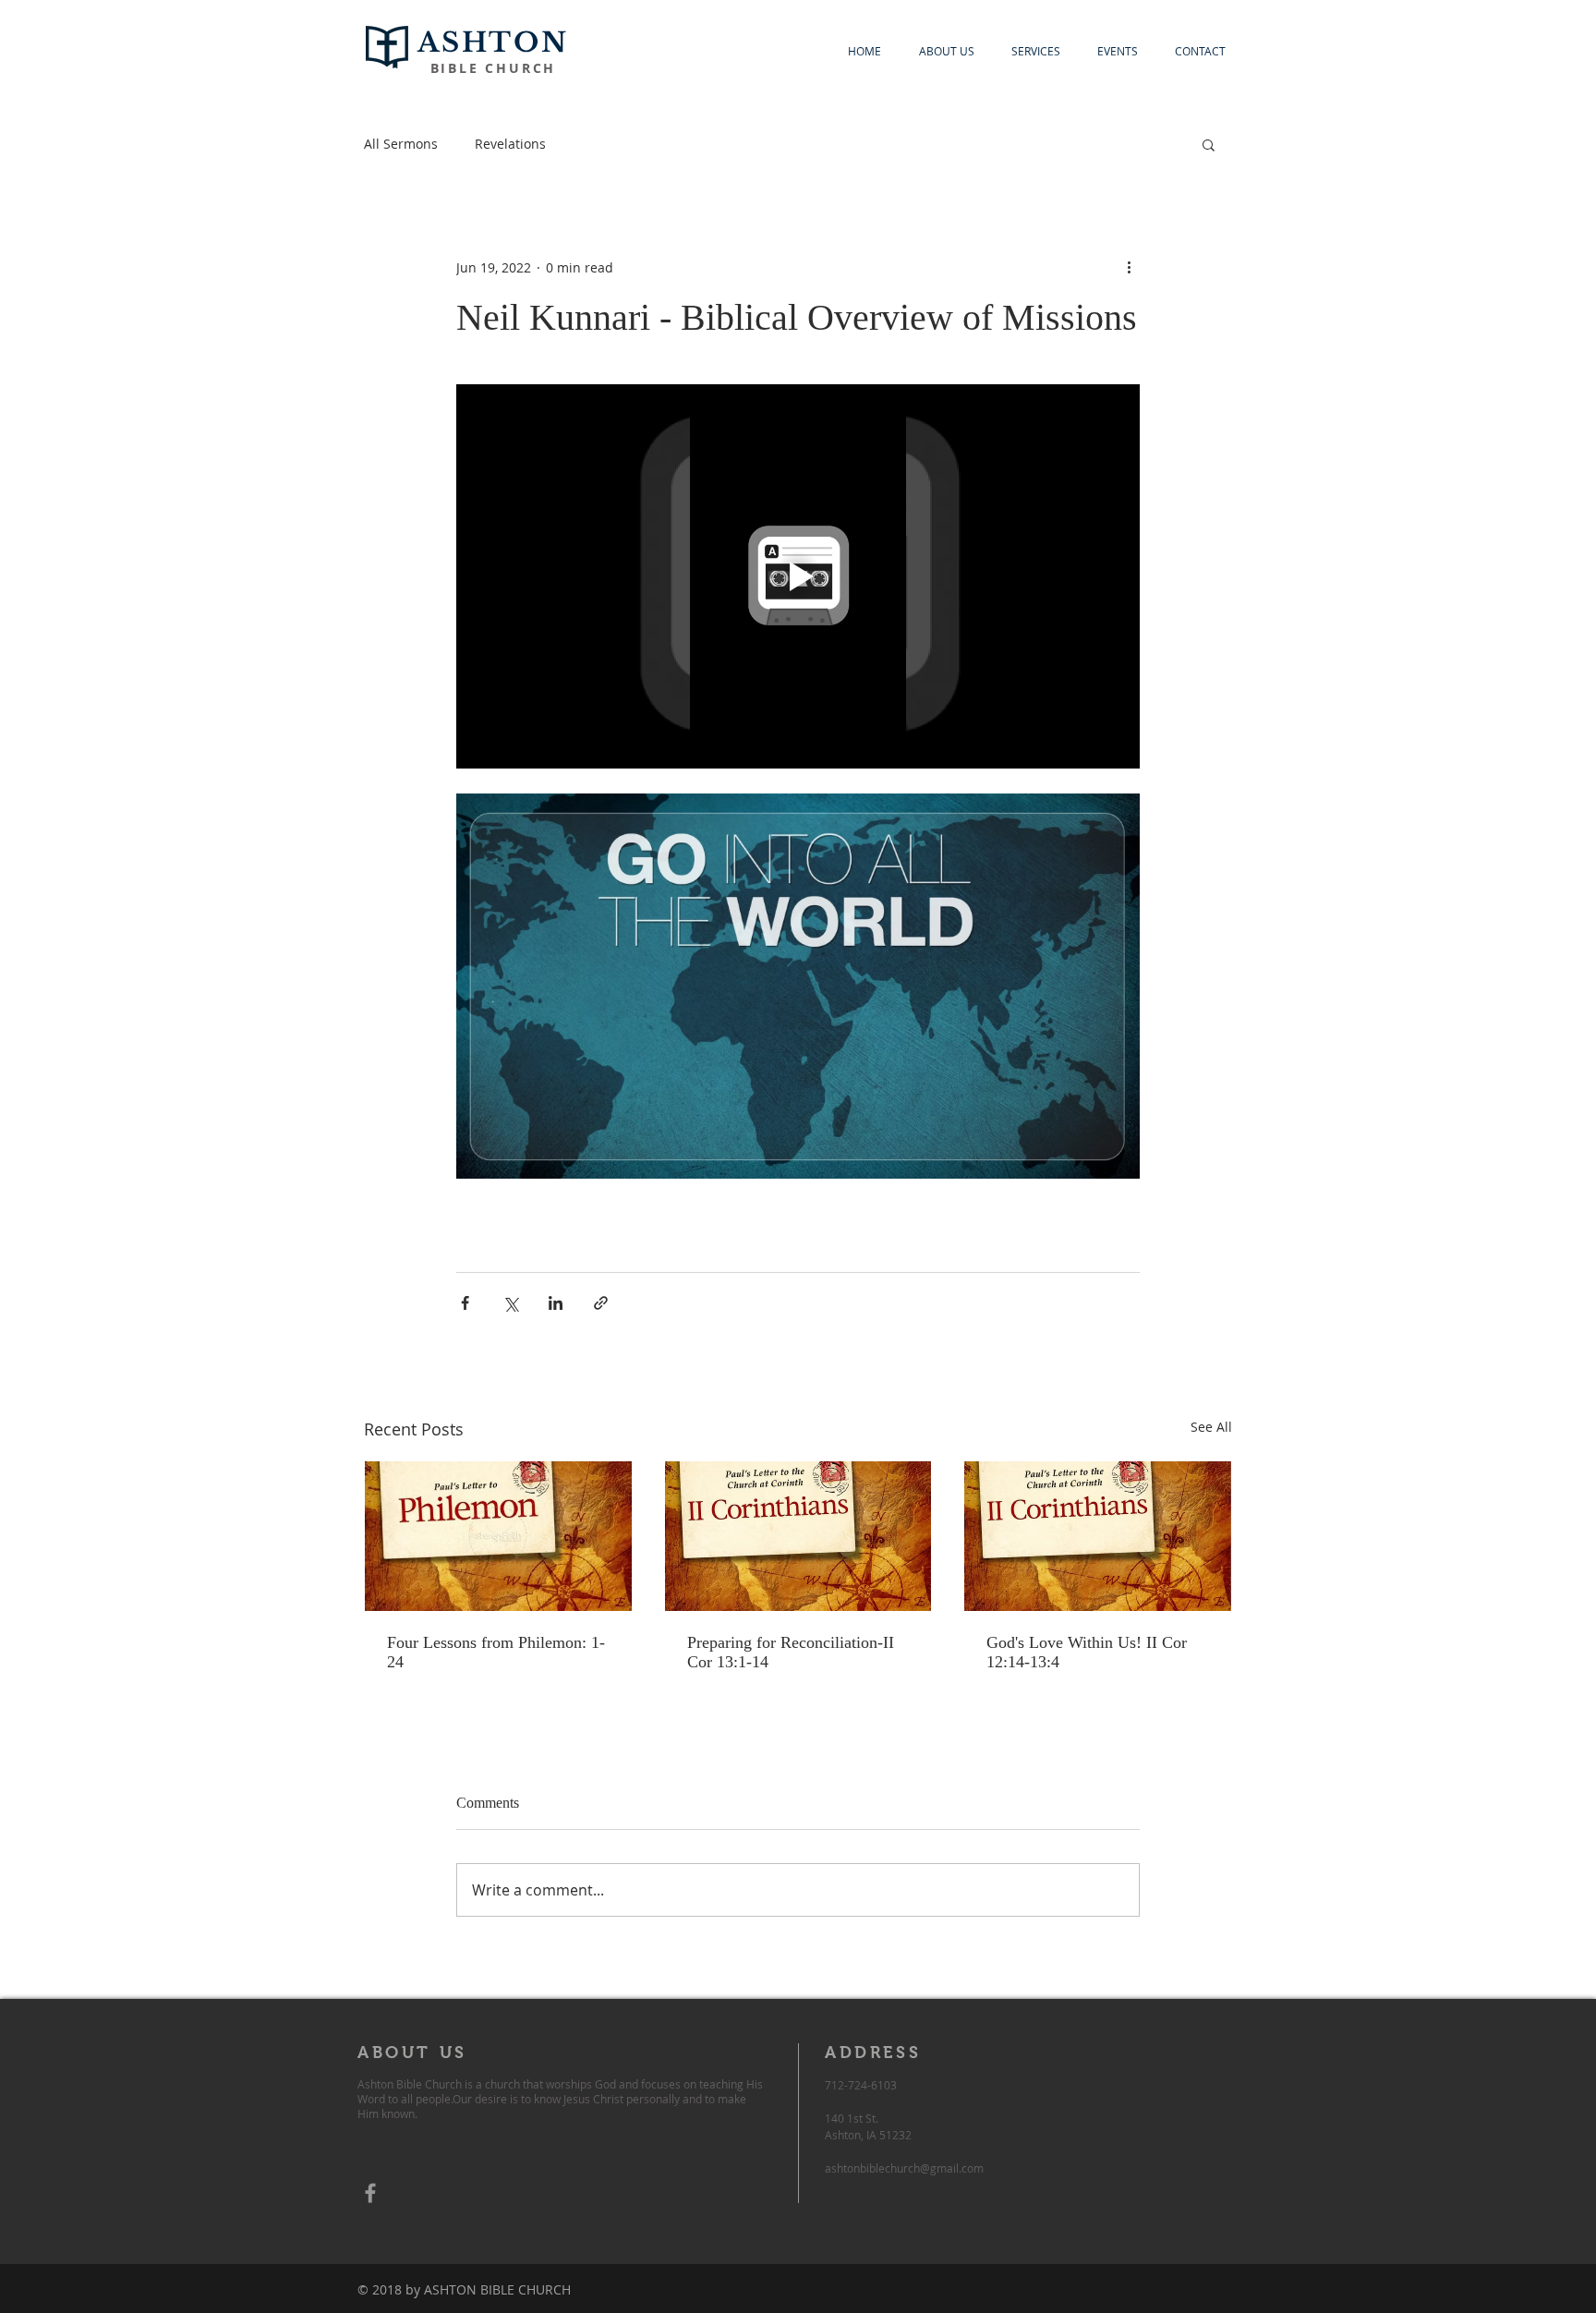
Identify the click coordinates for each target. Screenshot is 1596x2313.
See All (1211, 1427)
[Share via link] (601, 1303)
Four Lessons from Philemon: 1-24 (496, 1652)
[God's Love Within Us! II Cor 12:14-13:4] (1098, 1536)
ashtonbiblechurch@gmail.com (904, 2168)
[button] (1209, 144)
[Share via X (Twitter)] (510, 1303)
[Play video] (798, 576)
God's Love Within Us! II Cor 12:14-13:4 (1087, 1652)
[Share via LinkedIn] (556, 1303)
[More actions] (1129, 267)
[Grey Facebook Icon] (370, 2193)
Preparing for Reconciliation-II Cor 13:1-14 (791, 1652)
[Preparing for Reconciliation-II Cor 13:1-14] (798, 1536)
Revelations (510, 144)
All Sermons (401, 144)
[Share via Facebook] (465, 1303)
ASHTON (493, 42)
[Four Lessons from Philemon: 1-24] (498, 1536)
